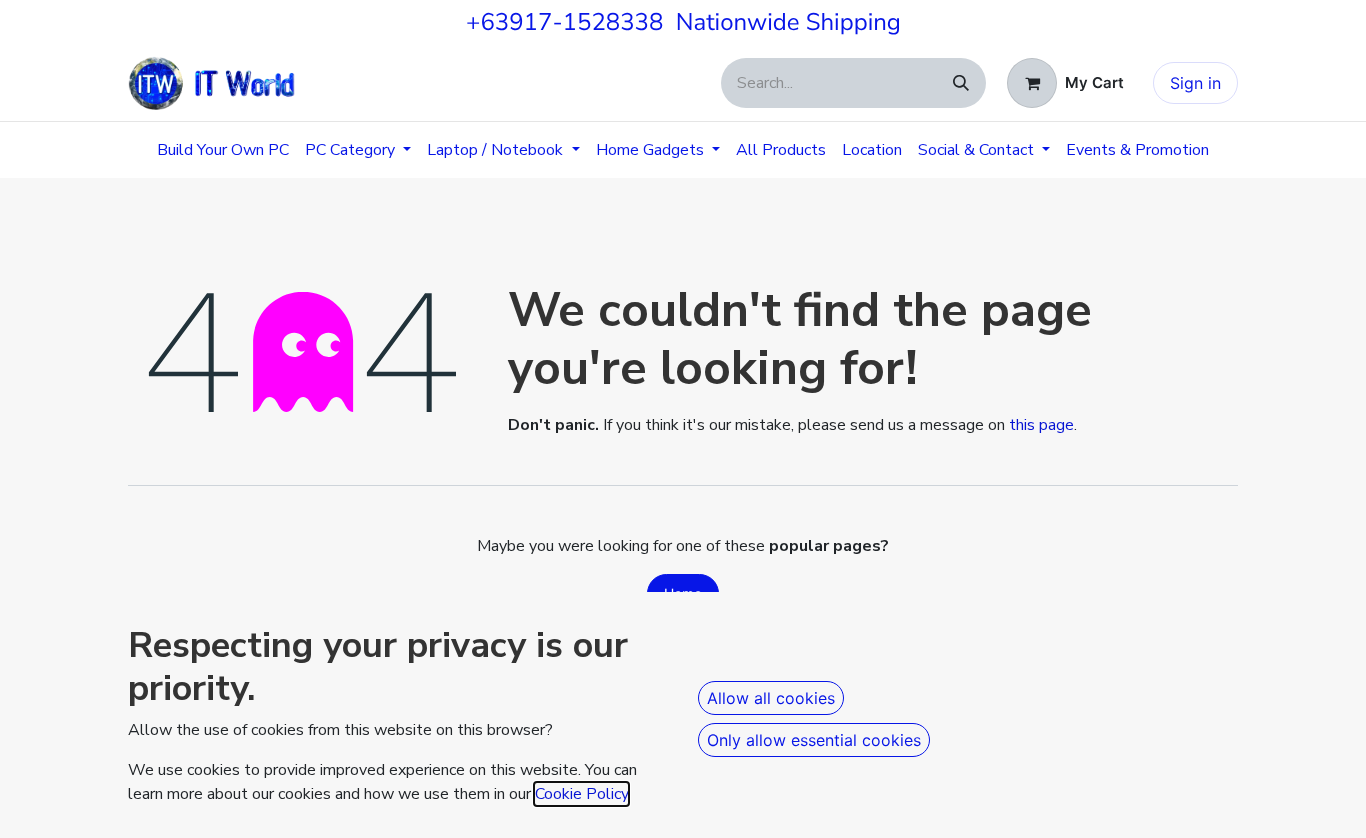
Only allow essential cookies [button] (814, 740)
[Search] (961, 83)
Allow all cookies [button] (771, 698)
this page (1041, 425)
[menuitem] (223, 150)
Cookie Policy (581, 794)
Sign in (1195, 83)
